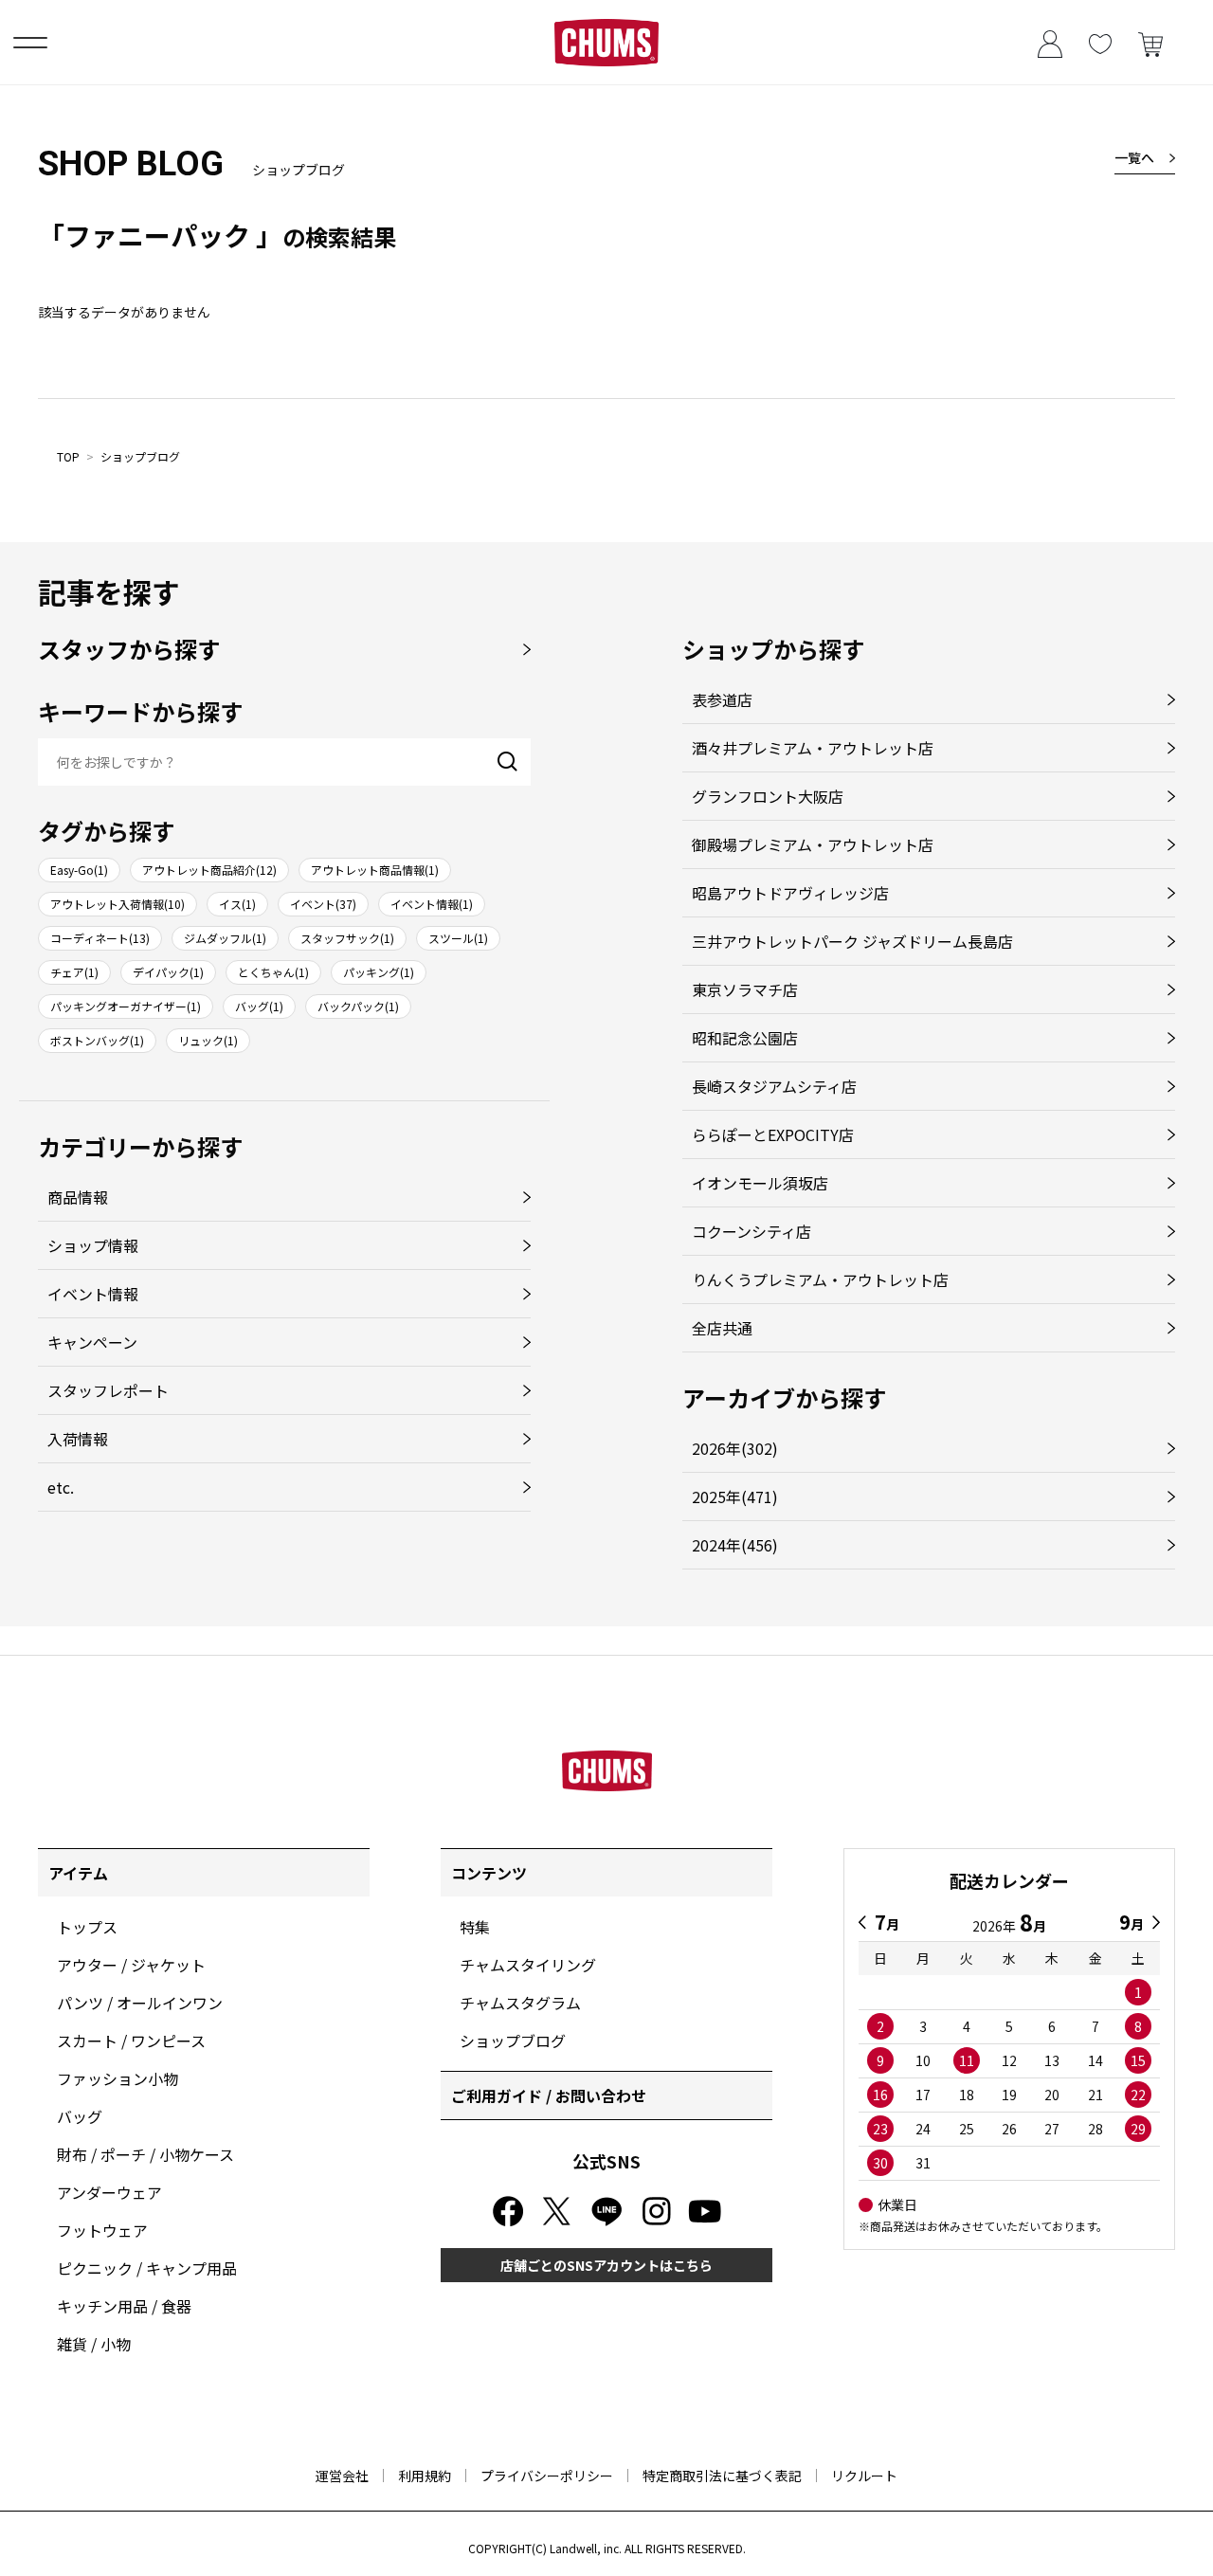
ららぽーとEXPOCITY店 (773, 1134)
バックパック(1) (358, 1006)
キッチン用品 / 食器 (124, 2306)
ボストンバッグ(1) (97, 1040)
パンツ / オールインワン (140, 2003)
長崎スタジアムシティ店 (774, 1086)
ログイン (1050, 42)
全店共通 (722, 1328)
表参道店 (722, 699)
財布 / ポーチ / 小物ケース (145, 2154)
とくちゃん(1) (273, 972)
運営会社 (342, 2476)
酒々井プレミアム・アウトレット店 (813, 748)
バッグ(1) (259, 1006)
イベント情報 (93, 1294)
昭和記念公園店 (745, 1038)
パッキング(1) (379, 972)
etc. (61, 1487)
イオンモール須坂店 (760, 1183)
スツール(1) (458, 938)
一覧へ (1134, 157)
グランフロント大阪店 (768, 796)
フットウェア (102, 2230)
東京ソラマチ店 (745, 989)
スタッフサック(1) (347, 938)
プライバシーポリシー (547, 2476)
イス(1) (237, 904)
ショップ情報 (93, 1245)
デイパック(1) (168, 972)
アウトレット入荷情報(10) (118, 904)
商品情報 (78, 1197)
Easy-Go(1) (79, 870)
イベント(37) (323, 904)
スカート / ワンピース (131, 2041)
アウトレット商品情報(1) (375, 870)
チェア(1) (74, 972)
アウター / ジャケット (131, 1965)
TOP (68, 456)
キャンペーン (92, 1342)
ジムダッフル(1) (225, 938)
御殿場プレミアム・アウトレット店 (813, 844)
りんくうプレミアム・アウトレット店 (820, 1279)
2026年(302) (735, 1448)
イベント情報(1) (432, 904)
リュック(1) (208, 1040)
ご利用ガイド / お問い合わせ (549, 2095)
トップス (87, 1927)
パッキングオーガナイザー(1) (126, 1006)
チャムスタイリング (528, 1965)
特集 (475, 1927)
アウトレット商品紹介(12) (209, 870)
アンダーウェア (109, 2192)
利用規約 (425, 2476)
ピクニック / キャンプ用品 (147, 2268)
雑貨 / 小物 (94, 2344)
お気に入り (1100, 42)
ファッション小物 (118, 2078)
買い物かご (1150, 42)
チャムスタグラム (520, 2003)
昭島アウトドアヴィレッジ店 (790, 893)
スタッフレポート (108, 1390)
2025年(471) (735, 1497)
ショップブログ (140, 456)
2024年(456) (735, 1545)
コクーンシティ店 (751, 1231)
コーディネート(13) (100, 938)
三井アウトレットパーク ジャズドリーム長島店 (852, 941)
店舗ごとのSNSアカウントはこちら (606, 2265)
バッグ (80, 2116)
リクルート (864, 2476)
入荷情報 (78, 1439)
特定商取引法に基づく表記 (722, 2476)
